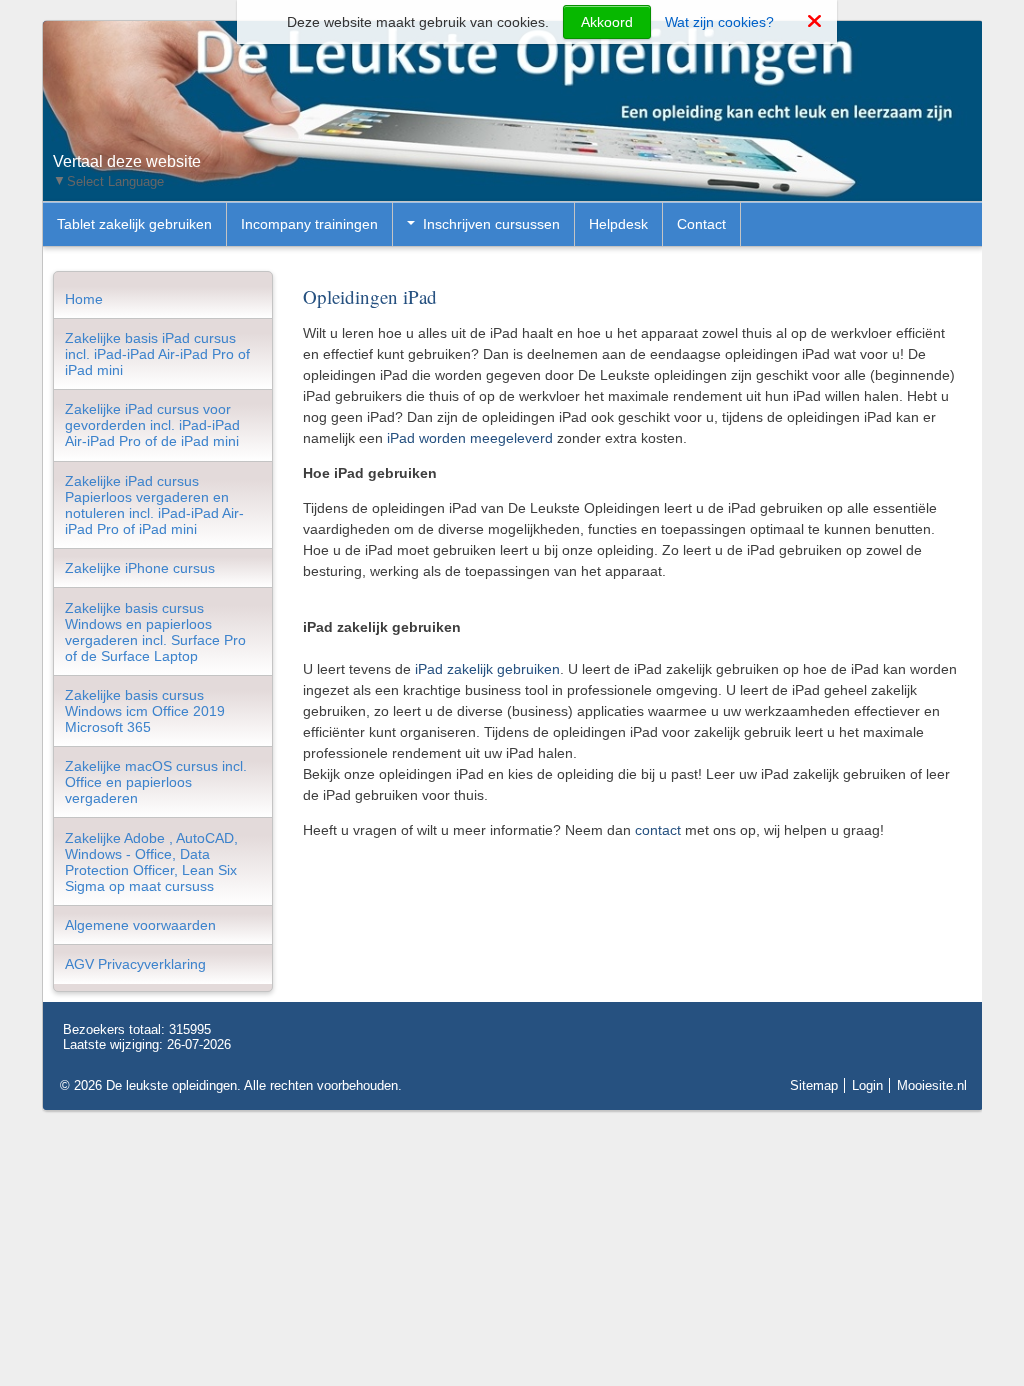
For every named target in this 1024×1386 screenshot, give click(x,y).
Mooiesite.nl (932, 1085)
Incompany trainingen (309, 224)
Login (867, 1085)
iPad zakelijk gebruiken (487, 669)
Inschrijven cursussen (491, 224)
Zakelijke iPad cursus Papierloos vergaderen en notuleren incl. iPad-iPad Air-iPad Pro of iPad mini (154, 505)
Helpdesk (618, 224)
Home (84, 299)
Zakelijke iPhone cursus (140, 568)
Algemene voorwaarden (140, 925)
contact (658, 830)
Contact (701, 224)
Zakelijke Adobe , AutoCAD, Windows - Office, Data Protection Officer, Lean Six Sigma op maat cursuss (151, 862)
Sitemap (814, 1085)
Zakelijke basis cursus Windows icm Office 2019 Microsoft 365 (145, 711)
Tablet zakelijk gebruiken (134, 224)
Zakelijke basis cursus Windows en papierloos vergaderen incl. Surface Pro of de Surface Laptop (155, 632)
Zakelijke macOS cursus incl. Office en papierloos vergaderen (156, 782)
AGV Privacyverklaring (135, 964)
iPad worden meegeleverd (470, 438)
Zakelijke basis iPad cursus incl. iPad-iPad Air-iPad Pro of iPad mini (157, 354)
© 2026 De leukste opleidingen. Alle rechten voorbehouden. (231, 1085)
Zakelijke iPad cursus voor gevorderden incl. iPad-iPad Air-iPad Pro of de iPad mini (152, 425)
